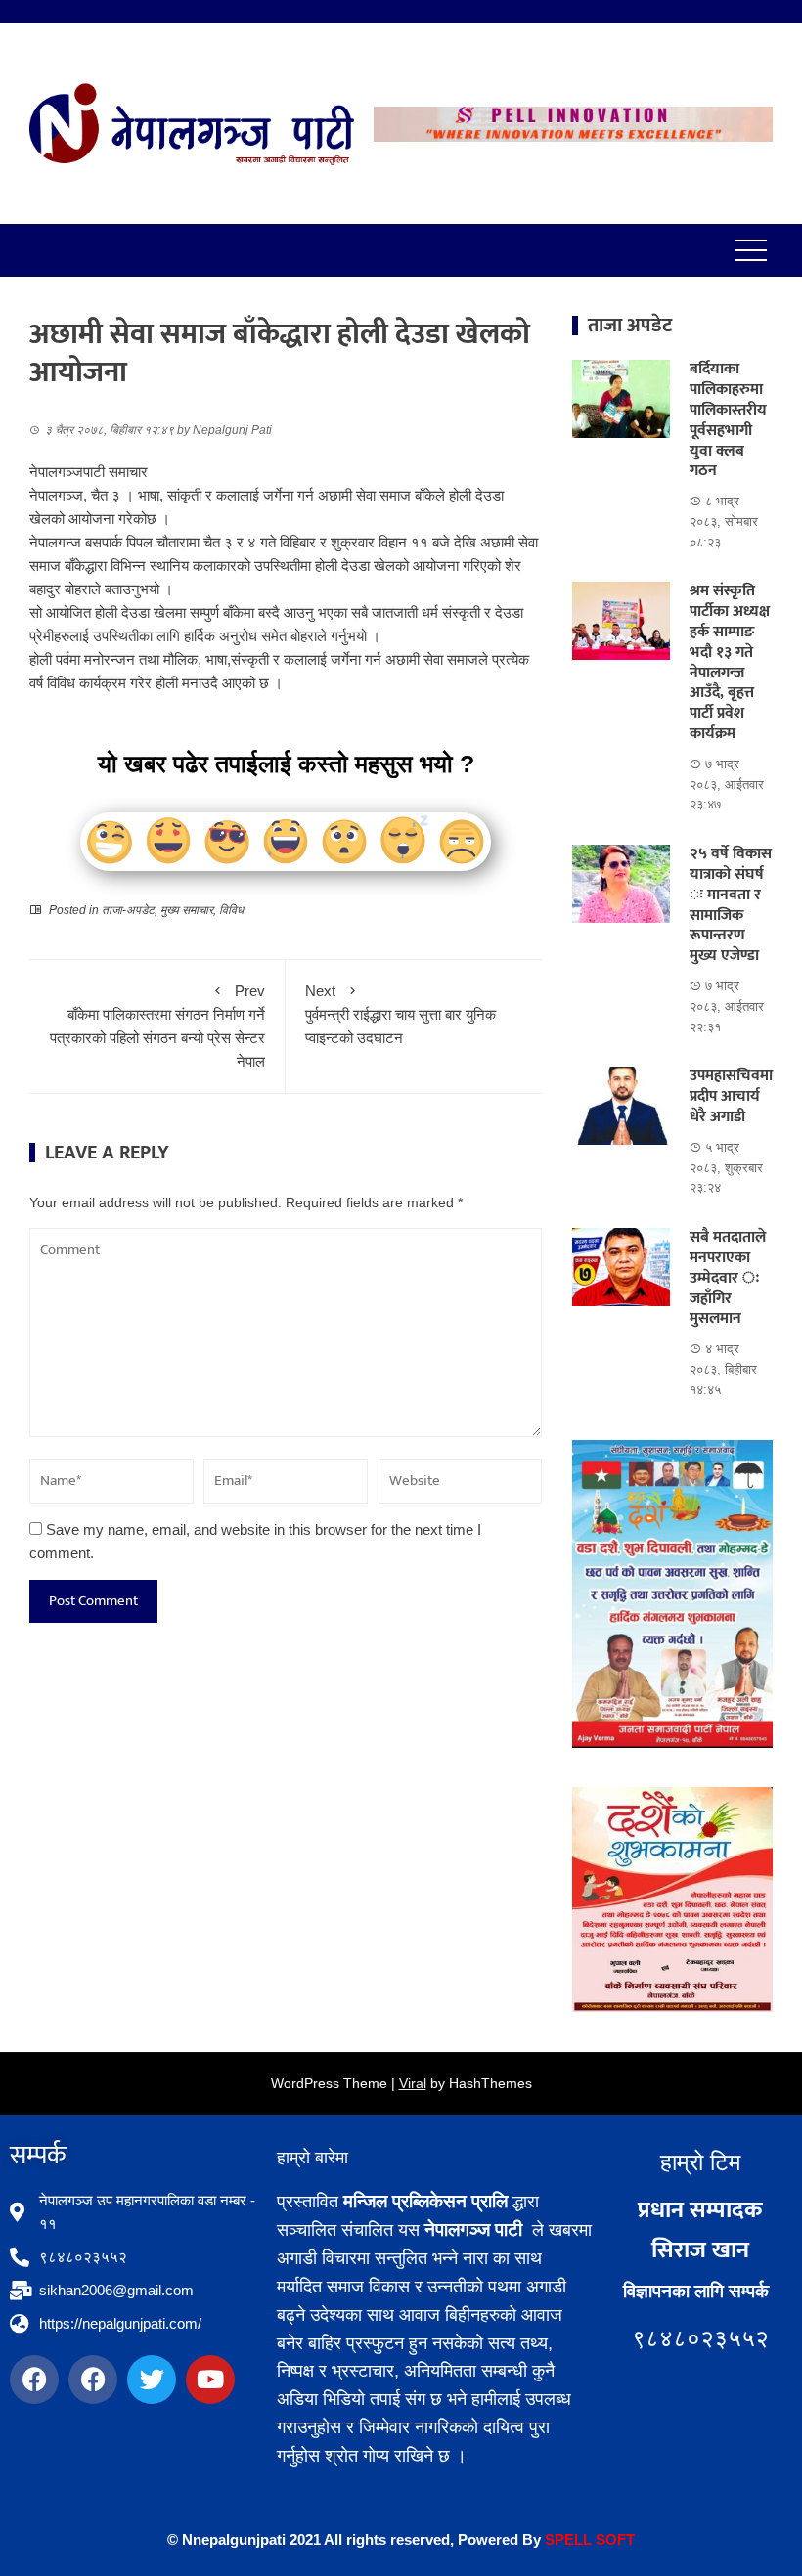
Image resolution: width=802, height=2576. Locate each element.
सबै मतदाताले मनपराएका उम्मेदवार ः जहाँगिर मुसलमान (728, 1278)
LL (583, 2539)
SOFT (613, 2539)
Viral (413, 2083)
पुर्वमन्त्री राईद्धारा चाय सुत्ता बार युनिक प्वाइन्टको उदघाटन (401, 1014)
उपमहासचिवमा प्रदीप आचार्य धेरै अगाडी (731, 1096)
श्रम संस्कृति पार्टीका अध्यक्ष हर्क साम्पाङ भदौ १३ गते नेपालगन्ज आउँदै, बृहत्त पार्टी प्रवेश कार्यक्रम (730, 662)
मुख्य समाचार (187, 910)
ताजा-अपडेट (128, 910)
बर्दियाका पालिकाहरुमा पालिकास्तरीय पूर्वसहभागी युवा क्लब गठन (728, 420)
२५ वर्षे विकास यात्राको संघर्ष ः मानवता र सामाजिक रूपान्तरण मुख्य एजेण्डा (731, 905)
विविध (231, 910)
